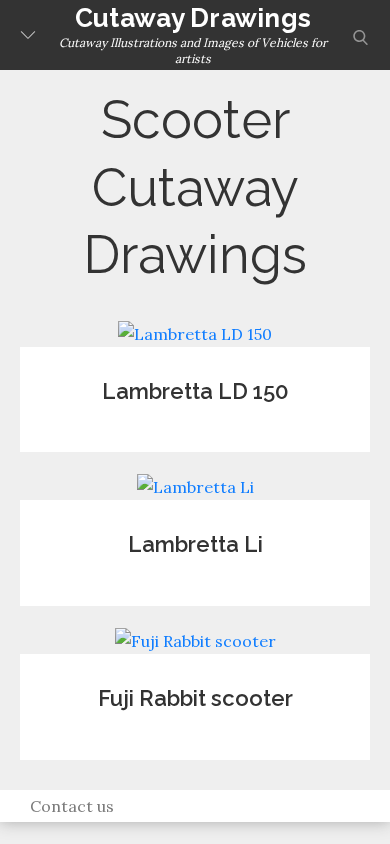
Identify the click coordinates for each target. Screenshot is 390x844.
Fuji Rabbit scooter (195, 698)
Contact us (72, 806)
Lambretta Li (195, 544)
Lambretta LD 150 (195, 391)
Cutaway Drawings (193, 18)
